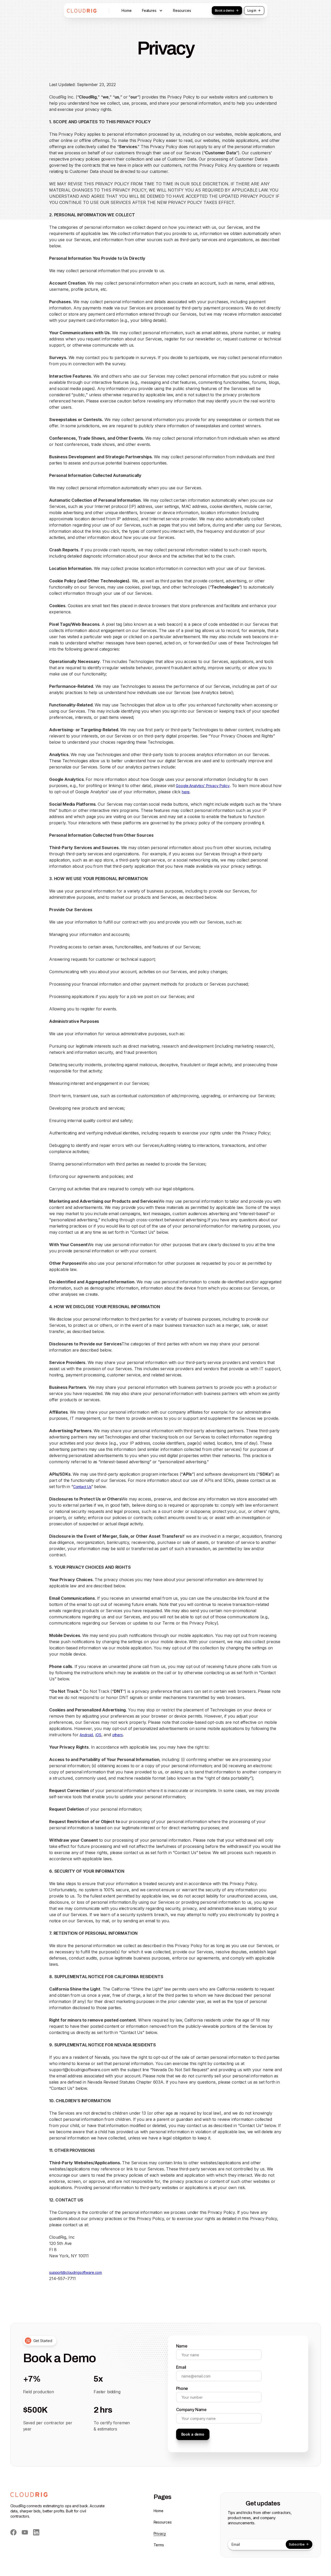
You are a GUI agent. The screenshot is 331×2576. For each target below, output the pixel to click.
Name (182, 2346)
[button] (152, 11)
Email (181, 2367)
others (118, 1735)
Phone (182, 2388)
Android (86, 1735)
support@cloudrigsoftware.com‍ (76, 2272)
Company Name (191, 2410)
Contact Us (82, 1487)
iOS (98, 1735)
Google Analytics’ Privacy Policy (203, 786)
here (186, 792)
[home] (82, 11)
